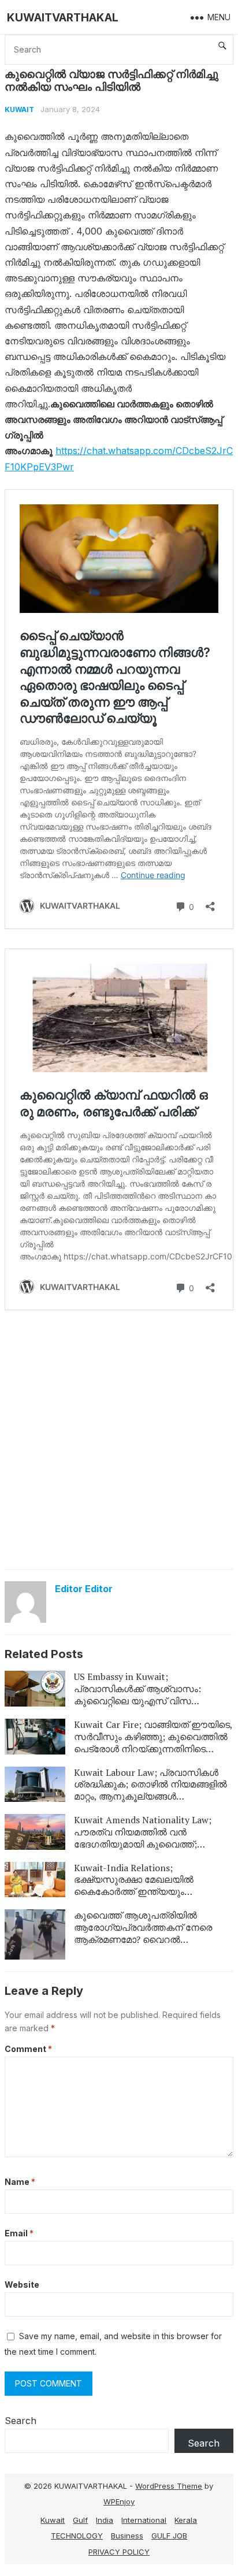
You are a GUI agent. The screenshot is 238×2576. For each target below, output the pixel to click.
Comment (28, 2049)
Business (127, 2536)
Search (21, 2421)
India (105, 2520)
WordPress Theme (169, 2486)
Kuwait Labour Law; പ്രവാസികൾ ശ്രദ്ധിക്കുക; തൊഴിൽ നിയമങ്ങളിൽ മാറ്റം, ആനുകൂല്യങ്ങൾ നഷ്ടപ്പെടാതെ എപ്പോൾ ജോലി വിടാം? (153, 1790)
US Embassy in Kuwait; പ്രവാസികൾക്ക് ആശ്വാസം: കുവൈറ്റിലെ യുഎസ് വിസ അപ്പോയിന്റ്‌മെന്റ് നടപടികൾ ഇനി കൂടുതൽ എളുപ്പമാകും (146, 1700)
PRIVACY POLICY (119, 2552)
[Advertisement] (119, 1438)
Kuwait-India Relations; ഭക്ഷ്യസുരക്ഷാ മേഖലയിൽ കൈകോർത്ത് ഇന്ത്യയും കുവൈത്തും (134, 1886)
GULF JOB (169, 2536)
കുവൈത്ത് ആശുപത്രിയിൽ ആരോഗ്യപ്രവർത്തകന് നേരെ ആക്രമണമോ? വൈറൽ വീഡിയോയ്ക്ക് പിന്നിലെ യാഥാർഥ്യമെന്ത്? (143, 1939)
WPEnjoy (119, 2501)
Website (22, 2285)
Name (20, 2182)
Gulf (80, 2520)
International (144, 2520)
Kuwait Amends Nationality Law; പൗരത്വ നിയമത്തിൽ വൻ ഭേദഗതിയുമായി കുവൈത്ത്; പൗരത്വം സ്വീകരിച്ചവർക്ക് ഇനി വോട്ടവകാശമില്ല (143, 1844)
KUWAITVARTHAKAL (63, 17)
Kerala (186, 2520)
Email (19, 2233)
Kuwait (19, 109)
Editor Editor (84, 1589)
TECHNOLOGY (77, 2536)
